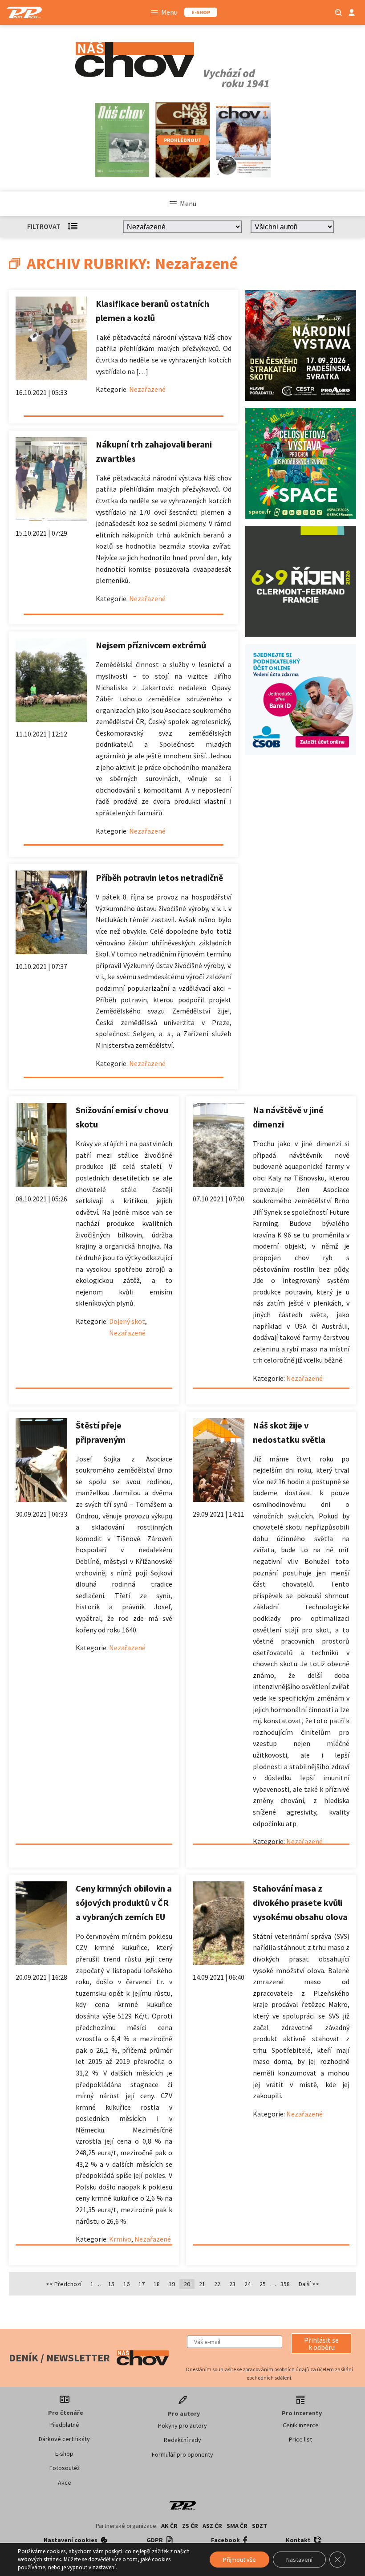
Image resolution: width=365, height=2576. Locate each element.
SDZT (260, 2526)
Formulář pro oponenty (182, 2454)
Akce (65, 2482)
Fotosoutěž (65, 2468)
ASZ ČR (212, 2526)
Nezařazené (147, 389)
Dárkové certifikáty (64, 2439)
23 (232, 2284)
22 (217, 2284)
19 (172, 2284)
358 (285, 2284)
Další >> (309, 2284)
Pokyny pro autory (182, 2425)
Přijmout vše (239, 2560)
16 (126, 2284)
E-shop (64, 2454)
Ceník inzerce (301, 2425)
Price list (300, 2439)
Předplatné (64, 2425)
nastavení (104, 2567)
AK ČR (169, 2526)
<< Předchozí (64, 2284)
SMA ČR (237, 2526)
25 (263, 2284)
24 (247, 2284)
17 (142, 2284)
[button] (321, 2344)
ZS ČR (190, 2526)
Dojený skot (127, 1321)
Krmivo (120, 2239)
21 (202, 2284)
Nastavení (299, 2560)
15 (111, 2284)
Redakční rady (182, 2440)
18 (157, 2284)
